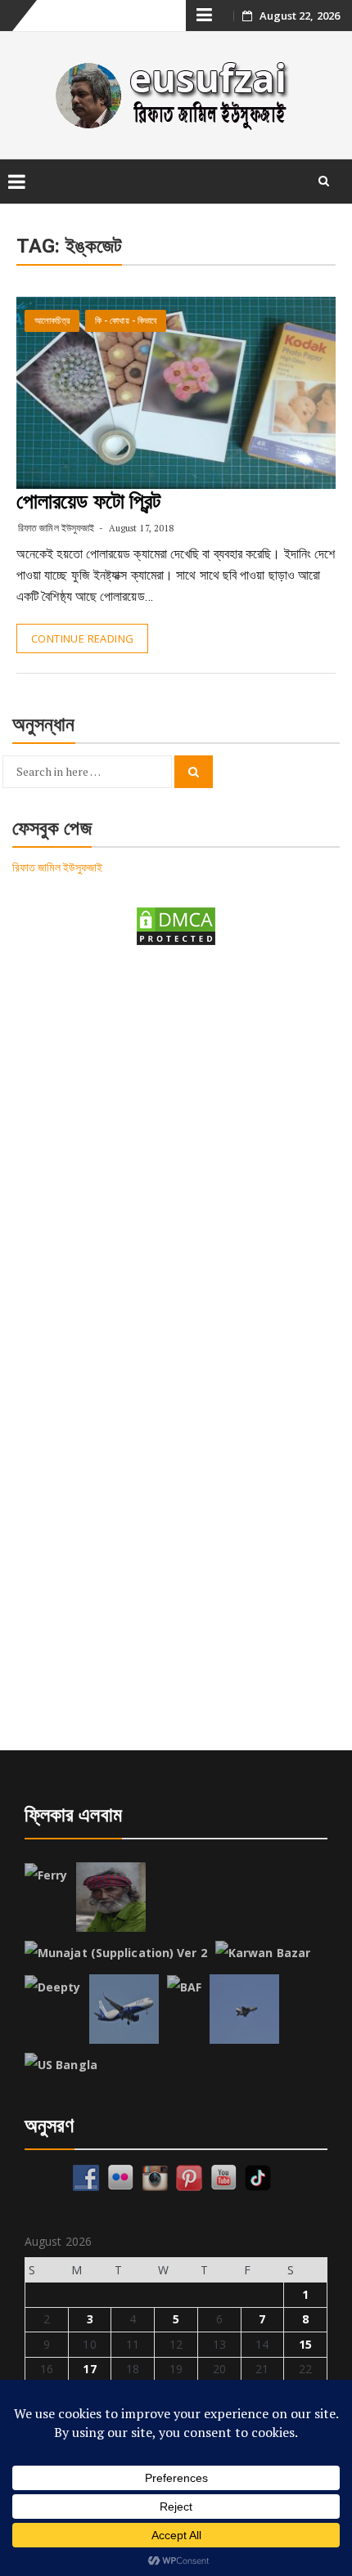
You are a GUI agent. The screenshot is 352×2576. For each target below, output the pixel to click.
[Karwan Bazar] (263, 1953)
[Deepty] (53, 1987)
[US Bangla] (61, 2065)
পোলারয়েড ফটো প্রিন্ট (88, 501)
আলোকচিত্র (52, 321)
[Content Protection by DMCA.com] (176, 925)
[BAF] (184, 1987)
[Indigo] (124, 2009)
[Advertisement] (176, 1152)
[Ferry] (46, 1875)
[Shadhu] (111, 1897)
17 (89, 2369)
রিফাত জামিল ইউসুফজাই (56, 528)
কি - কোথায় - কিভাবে (126, 321)
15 (305, 2344)
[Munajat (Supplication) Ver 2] (116, 1953)
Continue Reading (82, 638)
